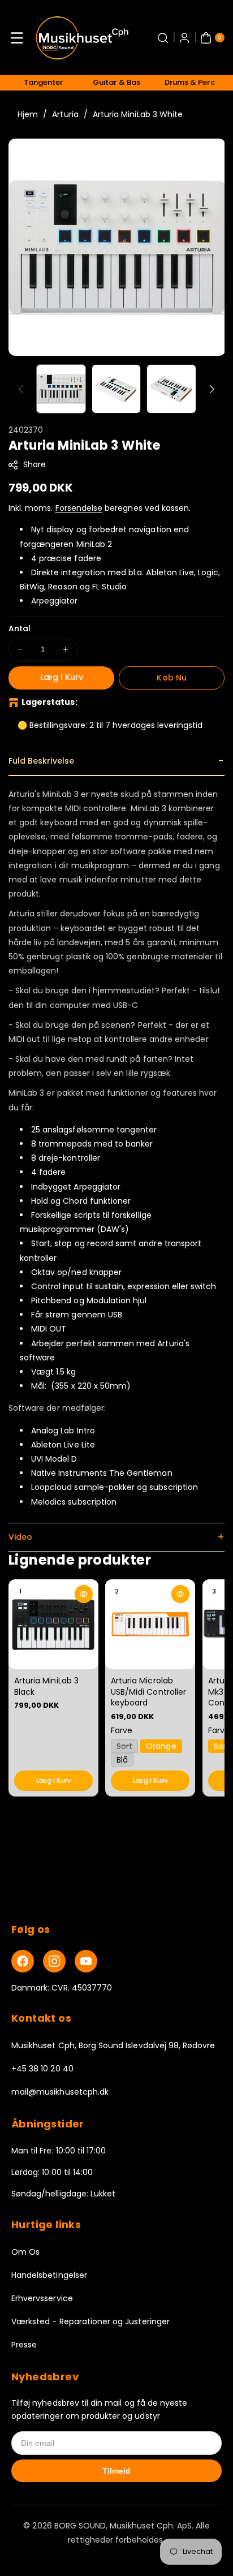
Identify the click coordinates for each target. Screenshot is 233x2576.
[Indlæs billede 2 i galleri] (116, 389)
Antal (20, 628)
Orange (161, 1746)
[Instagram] (54, 1961)
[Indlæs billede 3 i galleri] (171, 389)
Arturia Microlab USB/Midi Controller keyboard (148, 1692)
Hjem (28, 114)
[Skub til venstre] (21, 389)
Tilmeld (116, 2471)
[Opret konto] (184, 38)
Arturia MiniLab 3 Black (46, 1686)
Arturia (65, 114)
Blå (122, 1759)
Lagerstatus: (49, 702)
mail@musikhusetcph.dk (60, 2092)
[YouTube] (86, 1961)
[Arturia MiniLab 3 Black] (53, 1624)
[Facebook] (23, 1961)
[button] (17, 38)
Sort (127, 1746)
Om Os (25, 2252)
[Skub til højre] (212, 389)
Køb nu (171, 678)
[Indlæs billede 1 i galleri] (61, 389)
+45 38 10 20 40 (42, 2069)
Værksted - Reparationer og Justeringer (90, 2321)
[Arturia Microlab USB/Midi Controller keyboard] (150, 1624)
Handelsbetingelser (49, 2275)
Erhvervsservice (42, 2298)
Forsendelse (79, 508)
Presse (24, 2345)
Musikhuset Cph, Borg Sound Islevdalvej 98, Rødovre (113, 2045)
